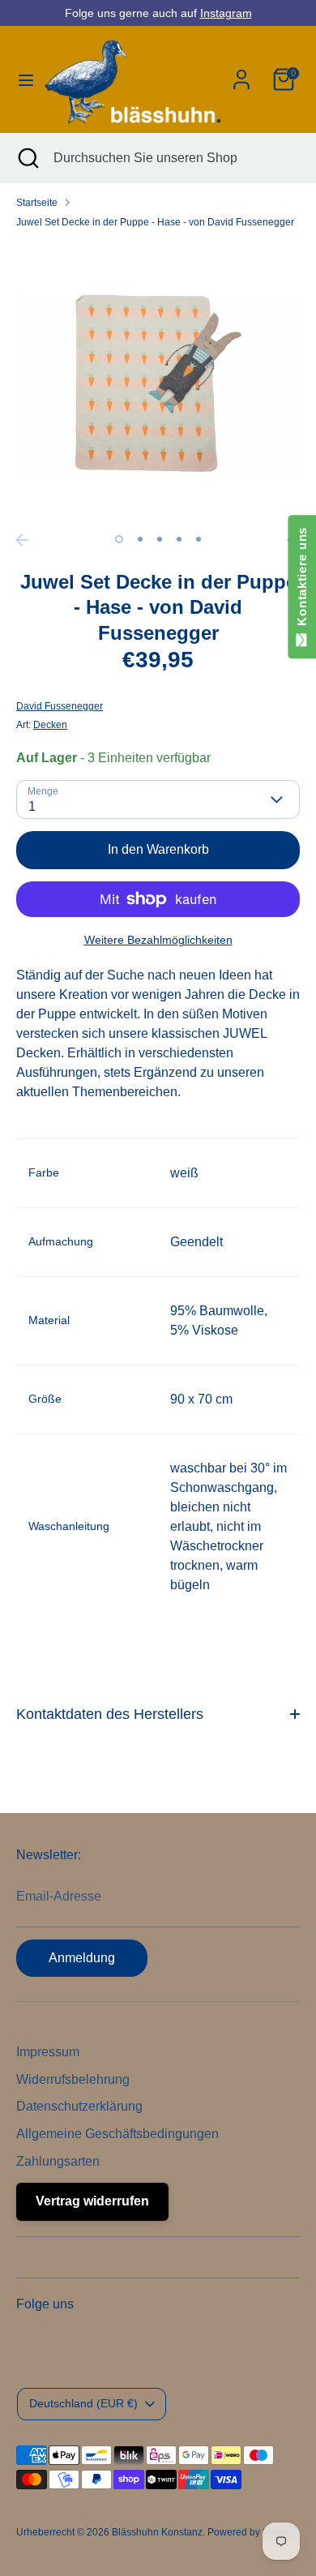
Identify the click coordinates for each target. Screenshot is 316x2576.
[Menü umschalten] (21, 79)
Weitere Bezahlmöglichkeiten (158, 940)
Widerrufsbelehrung (73, 2079)
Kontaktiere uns (302, 580)
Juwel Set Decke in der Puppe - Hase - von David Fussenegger (155, 222)
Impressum (48, 2052)
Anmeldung (82, 1958)
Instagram (226, 13)
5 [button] (199, 539)
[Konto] (241, 73)
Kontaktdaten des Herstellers (110, 1714)
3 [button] (160, 539)
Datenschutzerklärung (79, 2106)
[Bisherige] (22, 540)
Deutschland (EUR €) (83, 2403)
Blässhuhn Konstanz (157, 2532)
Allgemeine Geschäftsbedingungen (117, 2134)
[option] (158, 384)
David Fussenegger (60, 706)
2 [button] (140, 539)
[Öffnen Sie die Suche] (27, 158)
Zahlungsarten (58, 2161)
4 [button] (179, 539)
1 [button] (119, 539)
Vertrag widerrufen (92, 2201)
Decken (50, 725)
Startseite (37, 203)
